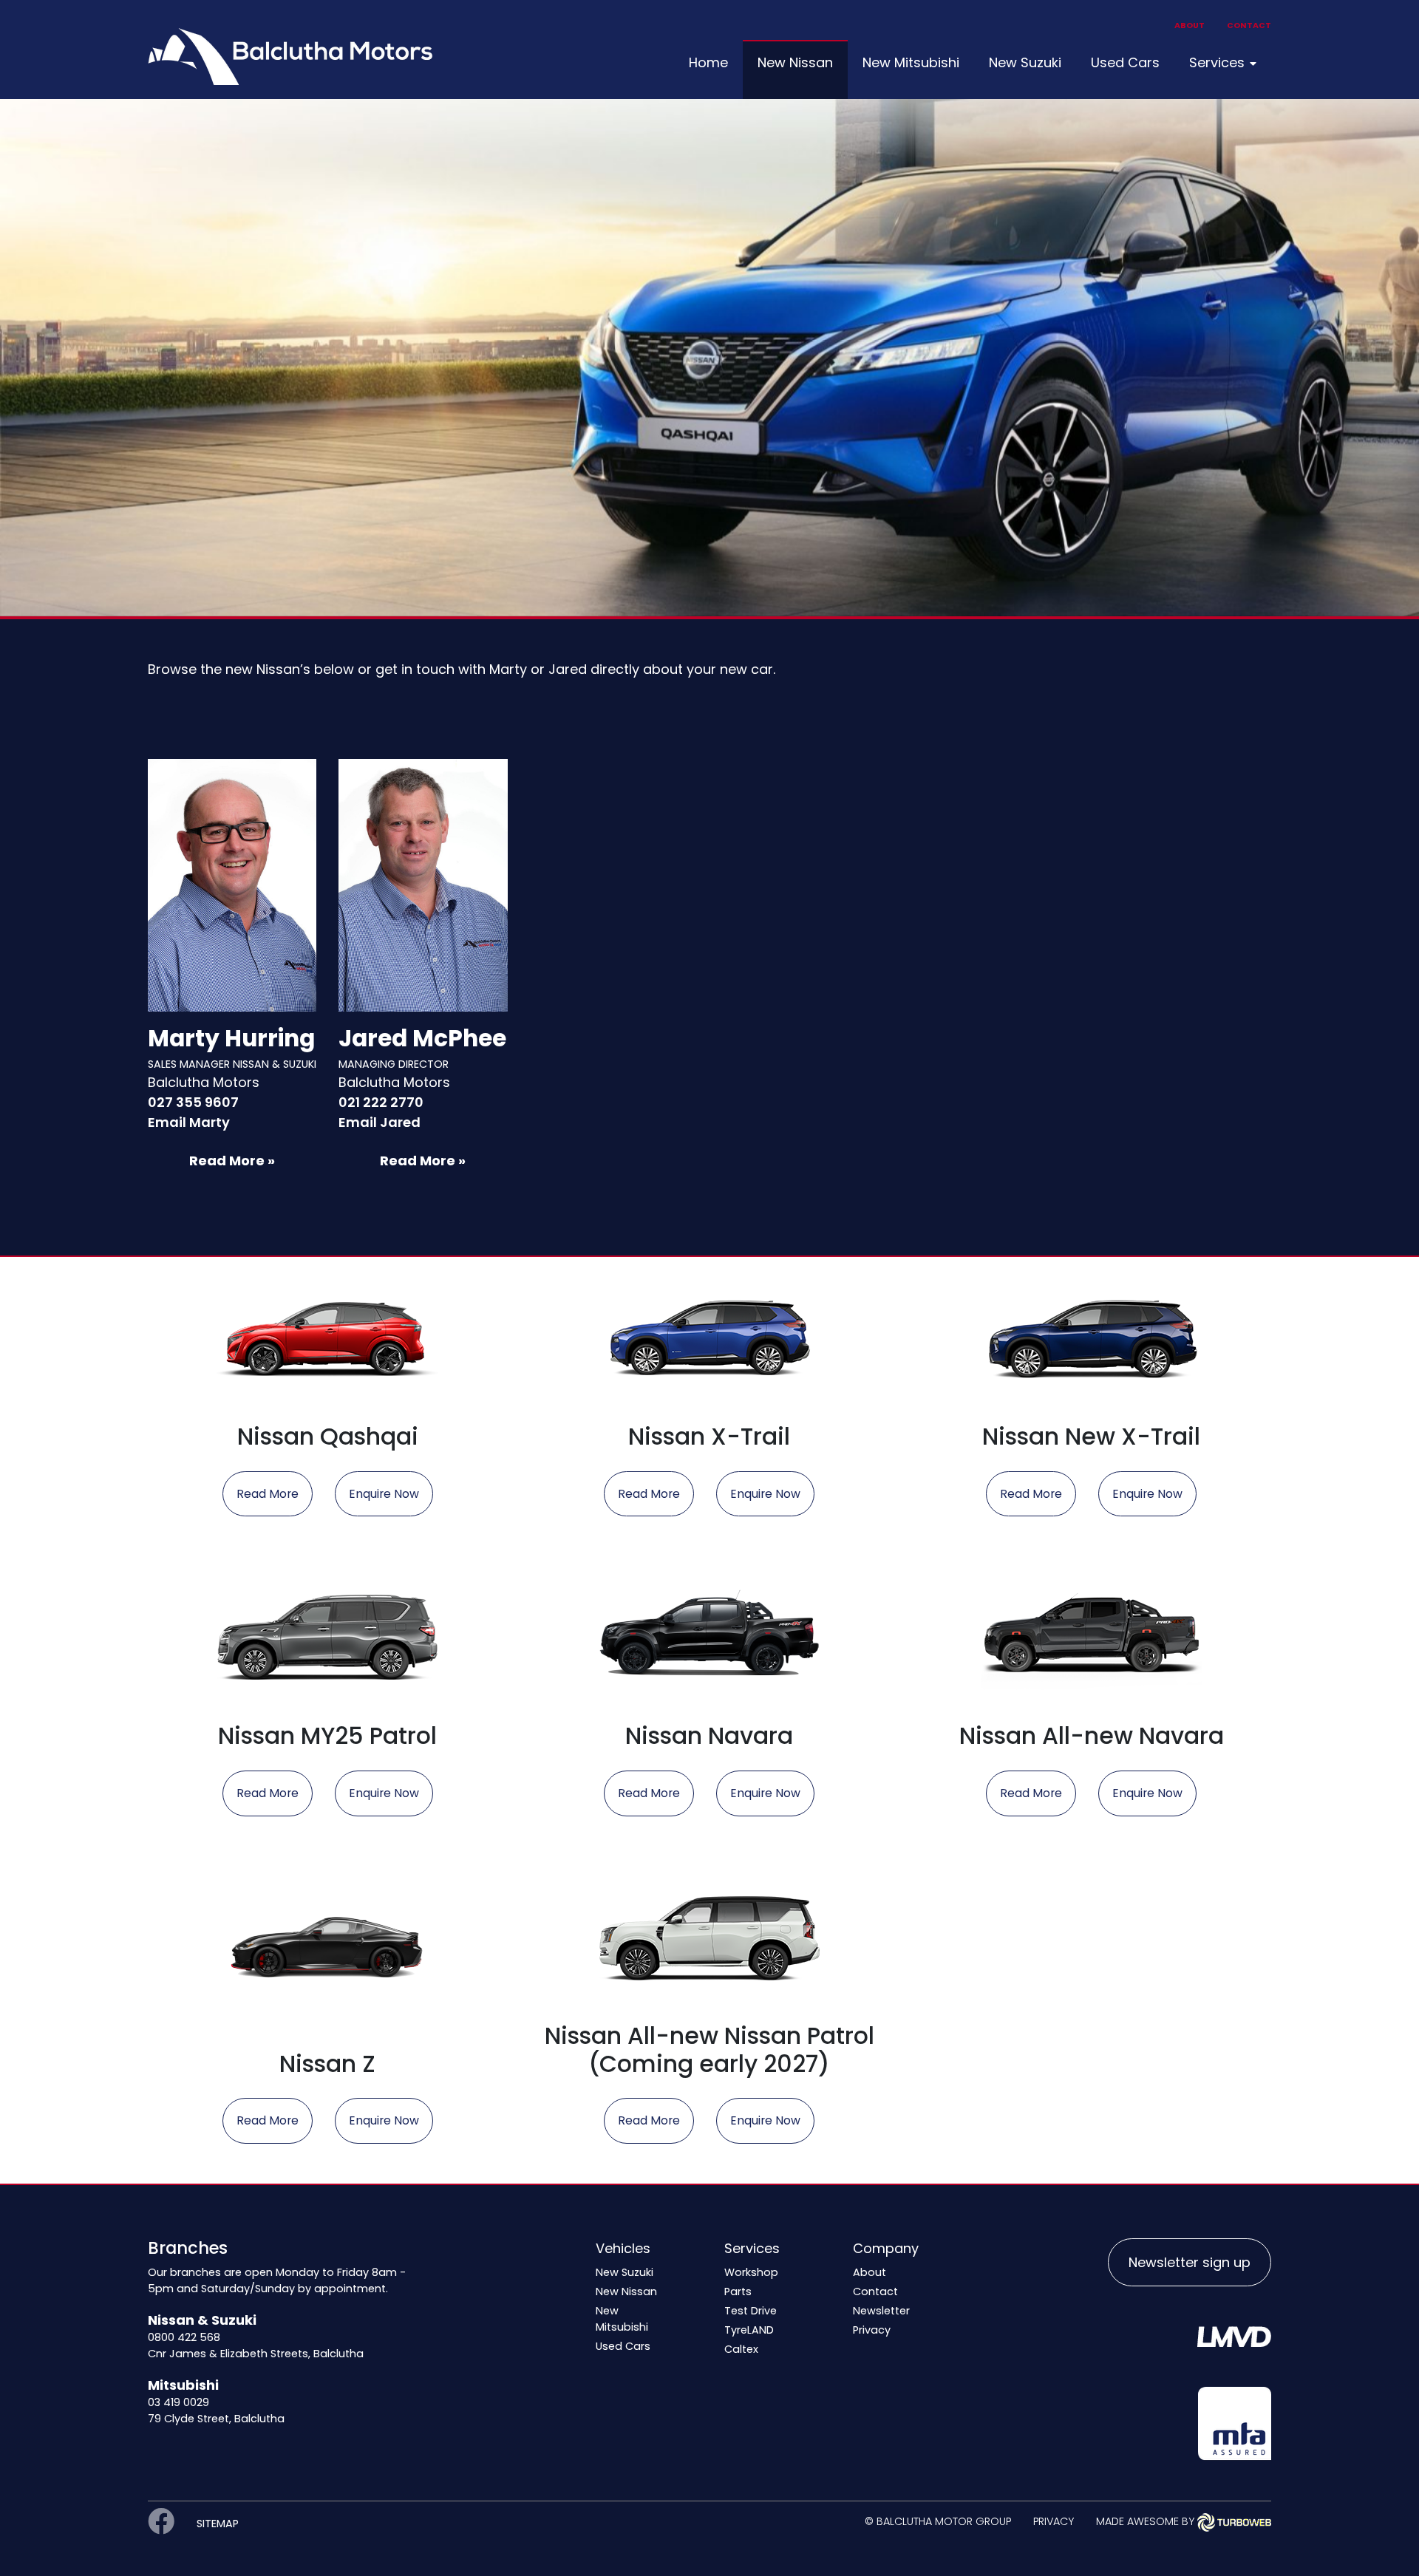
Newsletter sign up (1190, 2262)
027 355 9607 (193, 1102)
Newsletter (881, 2311)
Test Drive (751, 2311)
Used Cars (1125, 62)
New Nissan (795, 62)
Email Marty (189, 1122)
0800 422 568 (184, 2337)
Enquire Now (384, 1494)
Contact (1249, 25)
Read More (268, 1494)
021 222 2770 (381, 1102)
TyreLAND (749, 2330)
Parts (738, 2292)
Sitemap (218, 2524)
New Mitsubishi (911, 62)
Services (1217, 62)
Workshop (751, 2272)
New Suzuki (1025, 62)
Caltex (741, 2349)
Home (708, 62)
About (1190, 25)
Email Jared (380, 1122)
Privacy (872, 2330)
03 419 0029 (178, 2402)
